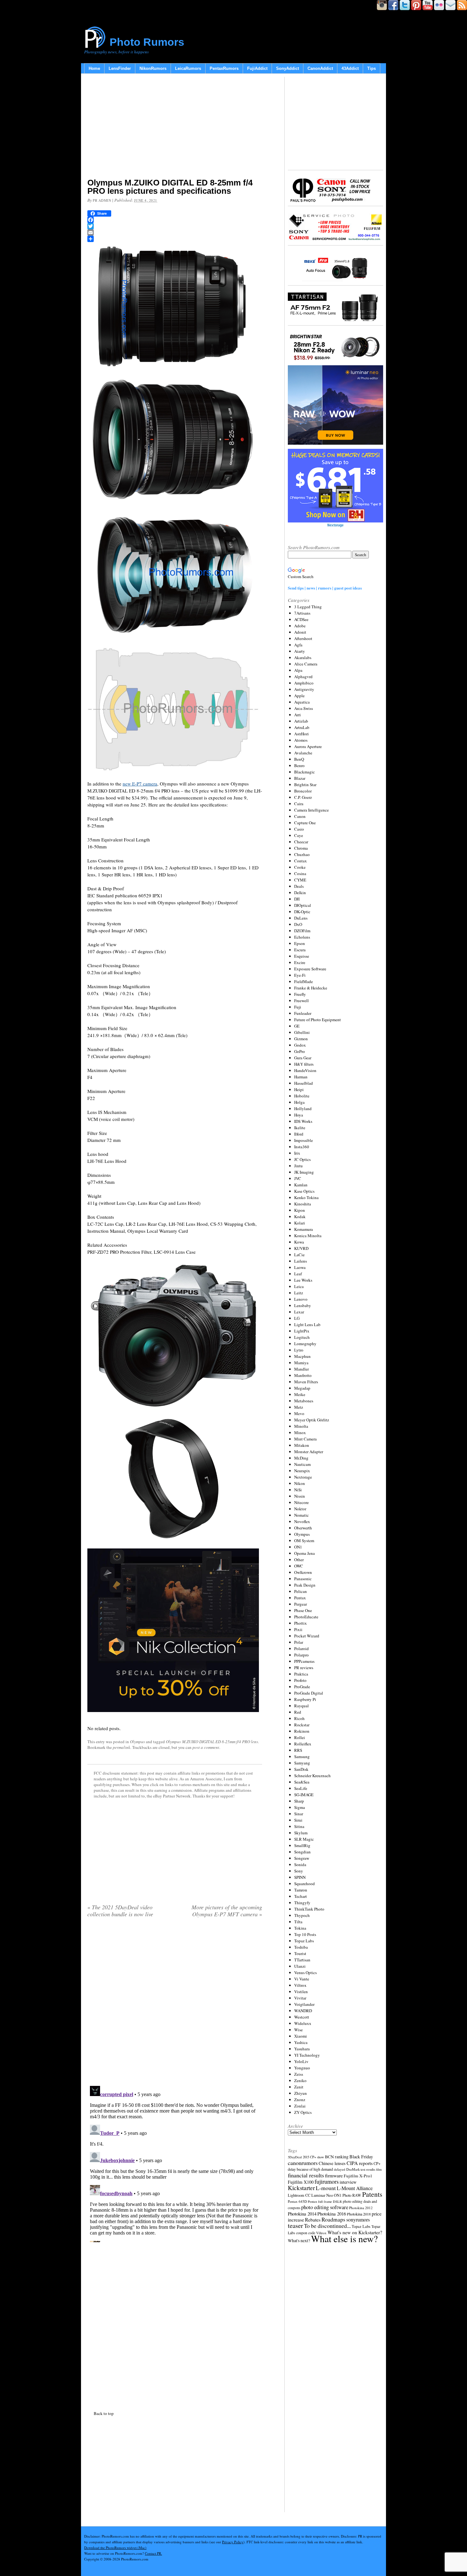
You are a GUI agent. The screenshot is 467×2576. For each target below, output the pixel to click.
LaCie (299, 1255)
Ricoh (299, 1718)
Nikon (300, 1483)
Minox (300, 1433)
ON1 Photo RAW (348, 2195)
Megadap (302, 1388)
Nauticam (302, 1464)
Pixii (298, 1629)
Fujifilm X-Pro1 (358, 2176)
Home (94, 68)
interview (348, 2182)
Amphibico (304, 683)
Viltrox (300, 1985)
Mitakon (302, 1445)
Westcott (302, 2017)
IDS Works (303, 1121)
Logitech (302, 1337)
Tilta (298, 1922)
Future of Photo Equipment (318, 1020)
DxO (298, 924)
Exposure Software (310, 969)
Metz (299, 1407)
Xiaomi (301, 2036)
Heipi (299, 1089)
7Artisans (302, 613)
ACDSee (301, 619)
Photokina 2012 (361, 2208)
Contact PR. (153, 2553)
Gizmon (301, 1039)
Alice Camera (306, 664)
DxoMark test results (361, 2169)
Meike (300, 1394)
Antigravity (304, 689)
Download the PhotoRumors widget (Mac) (115, 2548)
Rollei (300, 1737)
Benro (299, 765)
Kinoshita (303, 1204)
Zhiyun (301, 2093)
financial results (306, 2175)
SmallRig (302, 1845)
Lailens (301, 1261)
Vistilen (301, 1992)
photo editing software (325, 2207)
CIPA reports (360, 2163)
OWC (299, 1566)
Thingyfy (302, 1903)
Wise (298, 2030)
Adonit (300, 632)
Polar (299, 1642)
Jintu (298, 1166)
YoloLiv (301, 2061)
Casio (299, 829)
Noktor (300, 1509)
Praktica (301, 1674)
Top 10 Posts (305, 1934)
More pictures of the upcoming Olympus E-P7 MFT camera (227, 1911)
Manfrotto (303, 1375)
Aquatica (302, 702)
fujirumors (327, 2182)
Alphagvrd (303, 677)
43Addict (350, 68)
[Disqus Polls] (175, 2004)
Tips (372, 68)
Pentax (300, 1598)
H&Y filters (304, 1064)
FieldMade (304, 981)
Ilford (299, 1134)
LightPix (302, 1331)
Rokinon (302, 1731)
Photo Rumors (147, 42)
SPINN (300, 1877)
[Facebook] (175, 220)
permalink (122, 1747)
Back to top (104, 2413)
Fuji (298, 1007)
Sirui (298, 1820)
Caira (299, 804)
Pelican (301, 1591)
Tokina (300, 1928)
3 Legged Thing (308, 607)
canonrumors (303, 2163)
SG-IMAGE (304, 1795)
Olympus (137, 1742)
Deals (299, 886)
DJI (297, 899)
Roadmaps (333, 2219)
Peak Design (305, 1585)
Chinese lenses (332, 2163)
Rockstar (302, 1725)
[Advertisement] (175, 127)
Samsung (302, 1757)
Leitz (299, 1293)
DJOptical (303, 905)
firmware (334, 2175)
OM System (304, 1541)
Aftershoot (303, 638)
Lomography (305, 1344)
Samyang (302, 1763)
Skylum (301, 1833)
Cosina (300, 873)
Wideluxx (303, 2023)
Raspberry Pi (305, 1699)
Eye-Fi (300, 975)
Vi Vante (302, 1979)
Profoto (300, 1680)
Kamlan (301, 1185)
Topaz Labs (304, 1941)
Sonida (300, 1865)
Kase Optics (304, 1191)
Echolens (302, 937)
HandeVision (305, 1070)
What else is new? (344, 2239)
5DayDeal (295, 2157)
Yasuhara (302, 2049)
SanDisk (301, 1769)
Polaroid (301, 1649)
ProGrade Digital (309, 1693)
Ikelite (300, 1128)
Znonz (300, 2100)
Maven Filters (306, 1382)
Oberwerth (303, 1528)
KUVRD (301, 1248)
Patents (372, 2194)
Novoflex (302, 1521)
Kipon (300, 1210)
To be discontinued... (327, 2226)
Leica (299, 1286)
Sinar (299, 1814)
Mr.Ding (301, 1458)
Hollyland (303, 1109)
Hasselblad (304, 1083)
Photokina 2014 (302, 2214)
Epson (300, 943)
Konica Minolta (308, 1236)
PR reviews (304, 1668)
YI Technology (307, 2055)
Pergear (301, 1604)
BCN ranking (337, 2157)
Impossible (304, 1140)
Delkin (300, 893)
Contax (301, 861)
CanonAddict (320, 68)
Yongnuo (302, 2068)
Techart (301, 1896)
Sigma (300, 1807)
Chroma (301, 848)
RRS (298, 1750)
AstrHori (301, 734)
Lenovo (301, 1299)
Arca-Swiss (304, 708)
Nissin (300, 1496)
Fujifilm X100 (301, 2182)
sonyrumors (358, 2219)
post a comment (206, 1747)
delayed (340, 2169)
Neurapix (302, 1471)
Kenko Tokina (306, 1197)
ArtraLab (302, 727)
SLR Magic (304, 1839)
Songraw (302, 1858)
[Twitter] (175, 226)
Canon (300, 816)
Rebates (313, 2220)
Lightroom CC (299, 2195)
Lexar (299, 1312)
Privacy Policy (233, 2542)
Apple (299, 696)
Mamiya (301, 1363)
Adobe (300, 626)
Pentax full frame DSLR (325, 2202)
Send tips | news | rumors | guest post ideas (325, 588)
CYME (300, 880)
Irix (297, 1153)
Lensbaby (303, 1305)
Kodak (300, 1217)
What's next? (299, 2241)
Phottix (301, 1623)
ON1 (298, 1547)
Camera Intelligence (311, 810)
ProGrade (302, 1687)
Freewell (301, 1001)
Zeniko (300, 2080)
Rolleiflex (303, 1744)
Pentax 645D (297, 2201)
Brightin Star (305, 785)
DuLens (301, 918)
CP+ (377, 2163)
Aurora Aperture (308, 746)
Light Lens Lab (307, 1325)
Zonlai (300, 2106)
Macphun (302, 1356)
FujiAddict (257, 68)
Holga (299, 1102)
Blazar (300, 778)
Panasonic (303, 1579)
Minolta (301, 1426)
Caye (299, 835)
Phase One (303, 1610)
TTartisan (302, 1960)
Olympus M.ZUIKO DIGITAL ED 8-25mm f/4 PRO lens (212, 1742)
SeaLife (301, 1788)
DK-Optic (302, 912)
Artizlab (301, 721)
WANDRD (303, 2011)
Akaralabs (303, 657)
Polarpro (301, 1655)
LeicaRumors (188, 68)
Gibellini (302, 1032)
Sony (299, 1871)
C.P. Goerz (303, 797)
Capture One (305, 823)
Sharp (299, 1801)
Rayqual (301, 1706)
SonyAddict (288, 68)
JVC (298, 1178)
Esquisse (302, 956)
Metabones (304, 1401)
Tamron (301, 1890)
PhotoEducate (306, 1617)
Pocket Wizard (307, 1636)
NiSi (298, 1490)
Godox (300, 1045)
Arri (298, 715)
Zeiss (299, 2074)
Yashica (301, 2042)
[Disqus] (175, 2163)
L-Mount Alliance (355, 2188)
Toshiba (301, 1947)
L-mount (326, 2188)
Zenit (299, 2087)
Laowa (300, 1267)
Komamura (304, 1229)
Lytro (299, 1350)
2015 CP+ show (313, 2157)
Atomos (301, 740)
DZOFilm (302, 931)
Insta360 (302, 1147)
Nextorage (303, 1477)
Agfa (298, 645)
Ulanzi (300, 1966)
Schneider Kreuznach (312, 1776)
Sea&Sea (302, 1782)
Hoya (299, 1115)
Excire (300, 962)
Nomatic (301, 1515)
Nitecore (301, 1502)
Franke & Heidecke (311, 988)
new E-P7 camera (140, 784)
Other (299, 1560)
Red (298, 1712)
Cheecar (301, 842)
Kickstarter (301, 2188)
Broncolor (303, 791)
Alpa (298, 670)
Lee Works (303, 1280)
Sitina (299, 1826)
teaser (295, 2225)
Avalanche (303, 753)
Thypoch (302, 1915)
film (379, 2169)
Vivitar (300, 1998)
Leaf (298, 1274)
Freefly (300, 994)
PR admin (102, 200)
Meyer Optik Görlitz (312, 1420)
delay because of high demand (310, 2169)
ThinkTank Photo (309, 1909)
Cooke (300, 867)
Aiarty (300, 651)
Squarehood (305, 1884)
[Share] (175, 239)
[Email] (175, 233)
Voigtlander (304, 2004)
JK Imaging (304, 1172)
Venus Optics (305, 1972)
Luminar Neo (322, 2195)
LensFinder (120, 68)
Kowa (299, 1242)
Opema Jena (305, 1553)
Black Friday (361, 2157)
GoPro (300, 1051)
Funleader (303, 1013)
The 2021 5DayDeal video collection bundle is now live (120, 1911)
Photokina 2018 (359, 2214)
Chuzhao (302, 854)
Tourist (300, 1953)
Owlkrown (303, 1572)
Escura (300, 950)
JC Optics (302, 1159)
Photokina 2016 (332, 2214)
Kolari (300, 1223)
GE (297, 1026)
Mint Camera (305, 1439)
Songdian (302, 1852)
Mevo (299, 1413)
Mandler (301, 1369)
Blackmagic (305, 772)
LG (297, 1318)
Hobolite (302, 1096)
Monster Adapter (309, 1452)
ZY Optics (303, 2112)
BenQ (299, 759)
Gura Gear (303, 1058)
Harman (301, 1077)
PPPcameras (304, 1661)
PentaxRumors (224, 68)
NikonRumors (153, 68)
